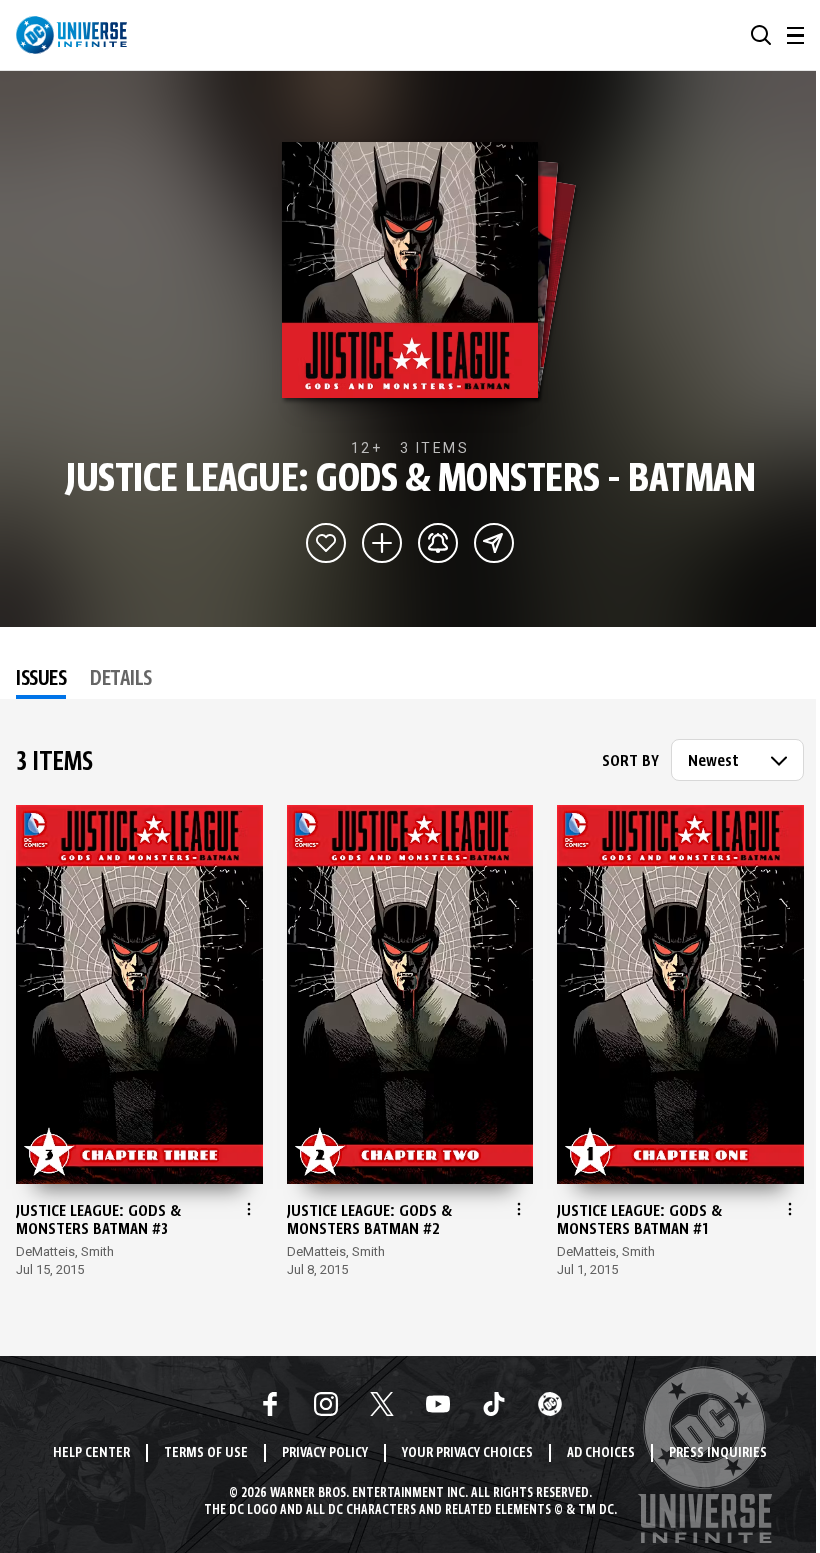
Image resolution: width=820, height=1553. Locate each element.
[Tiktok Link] (494, 1404)
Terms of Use (206, 1453)
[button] (761, 35)
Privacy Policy (325, 1453)
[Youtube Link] (438, 1404)
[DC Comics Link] (550, 1404)
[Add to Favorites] (326, 543)
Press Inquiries (718, 1453)
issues (41, 680)
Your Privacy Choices (467, 1453)
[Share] (494, 543)
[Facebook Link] (270, 1404)
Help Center (91, 1453)
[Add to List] (382, 543)
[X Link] (382, 1404)
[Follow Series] (438, 543)
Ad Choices (601, 1453)
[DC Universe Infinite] (71, 35)
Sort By (630, 762)
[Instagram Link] (326, 1404)
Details (121, 680)
